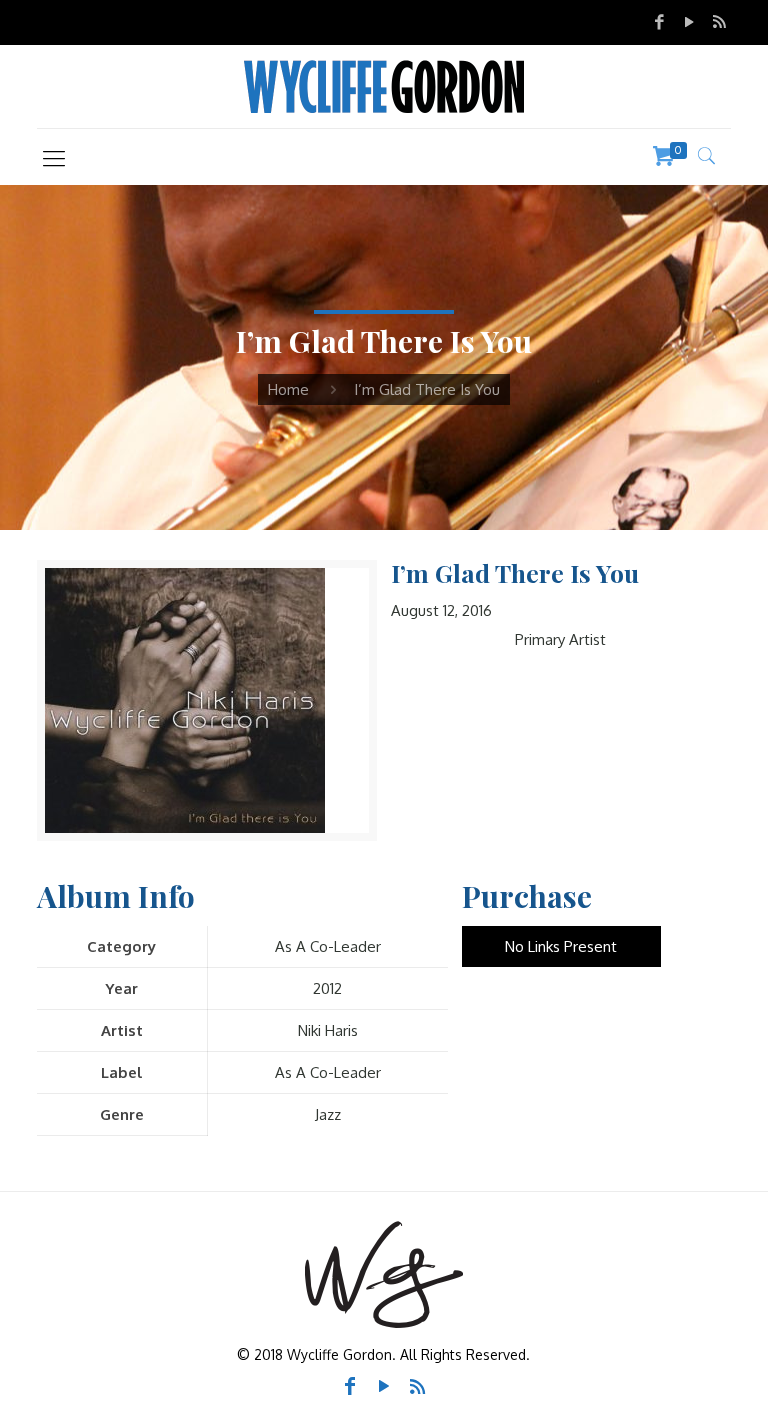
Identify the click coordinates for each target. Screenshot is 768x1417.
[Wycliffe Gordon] (384, 86)
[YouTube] (689, 21)
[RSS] (719, 21)
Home (288, 389)
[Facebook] (660, 21)
